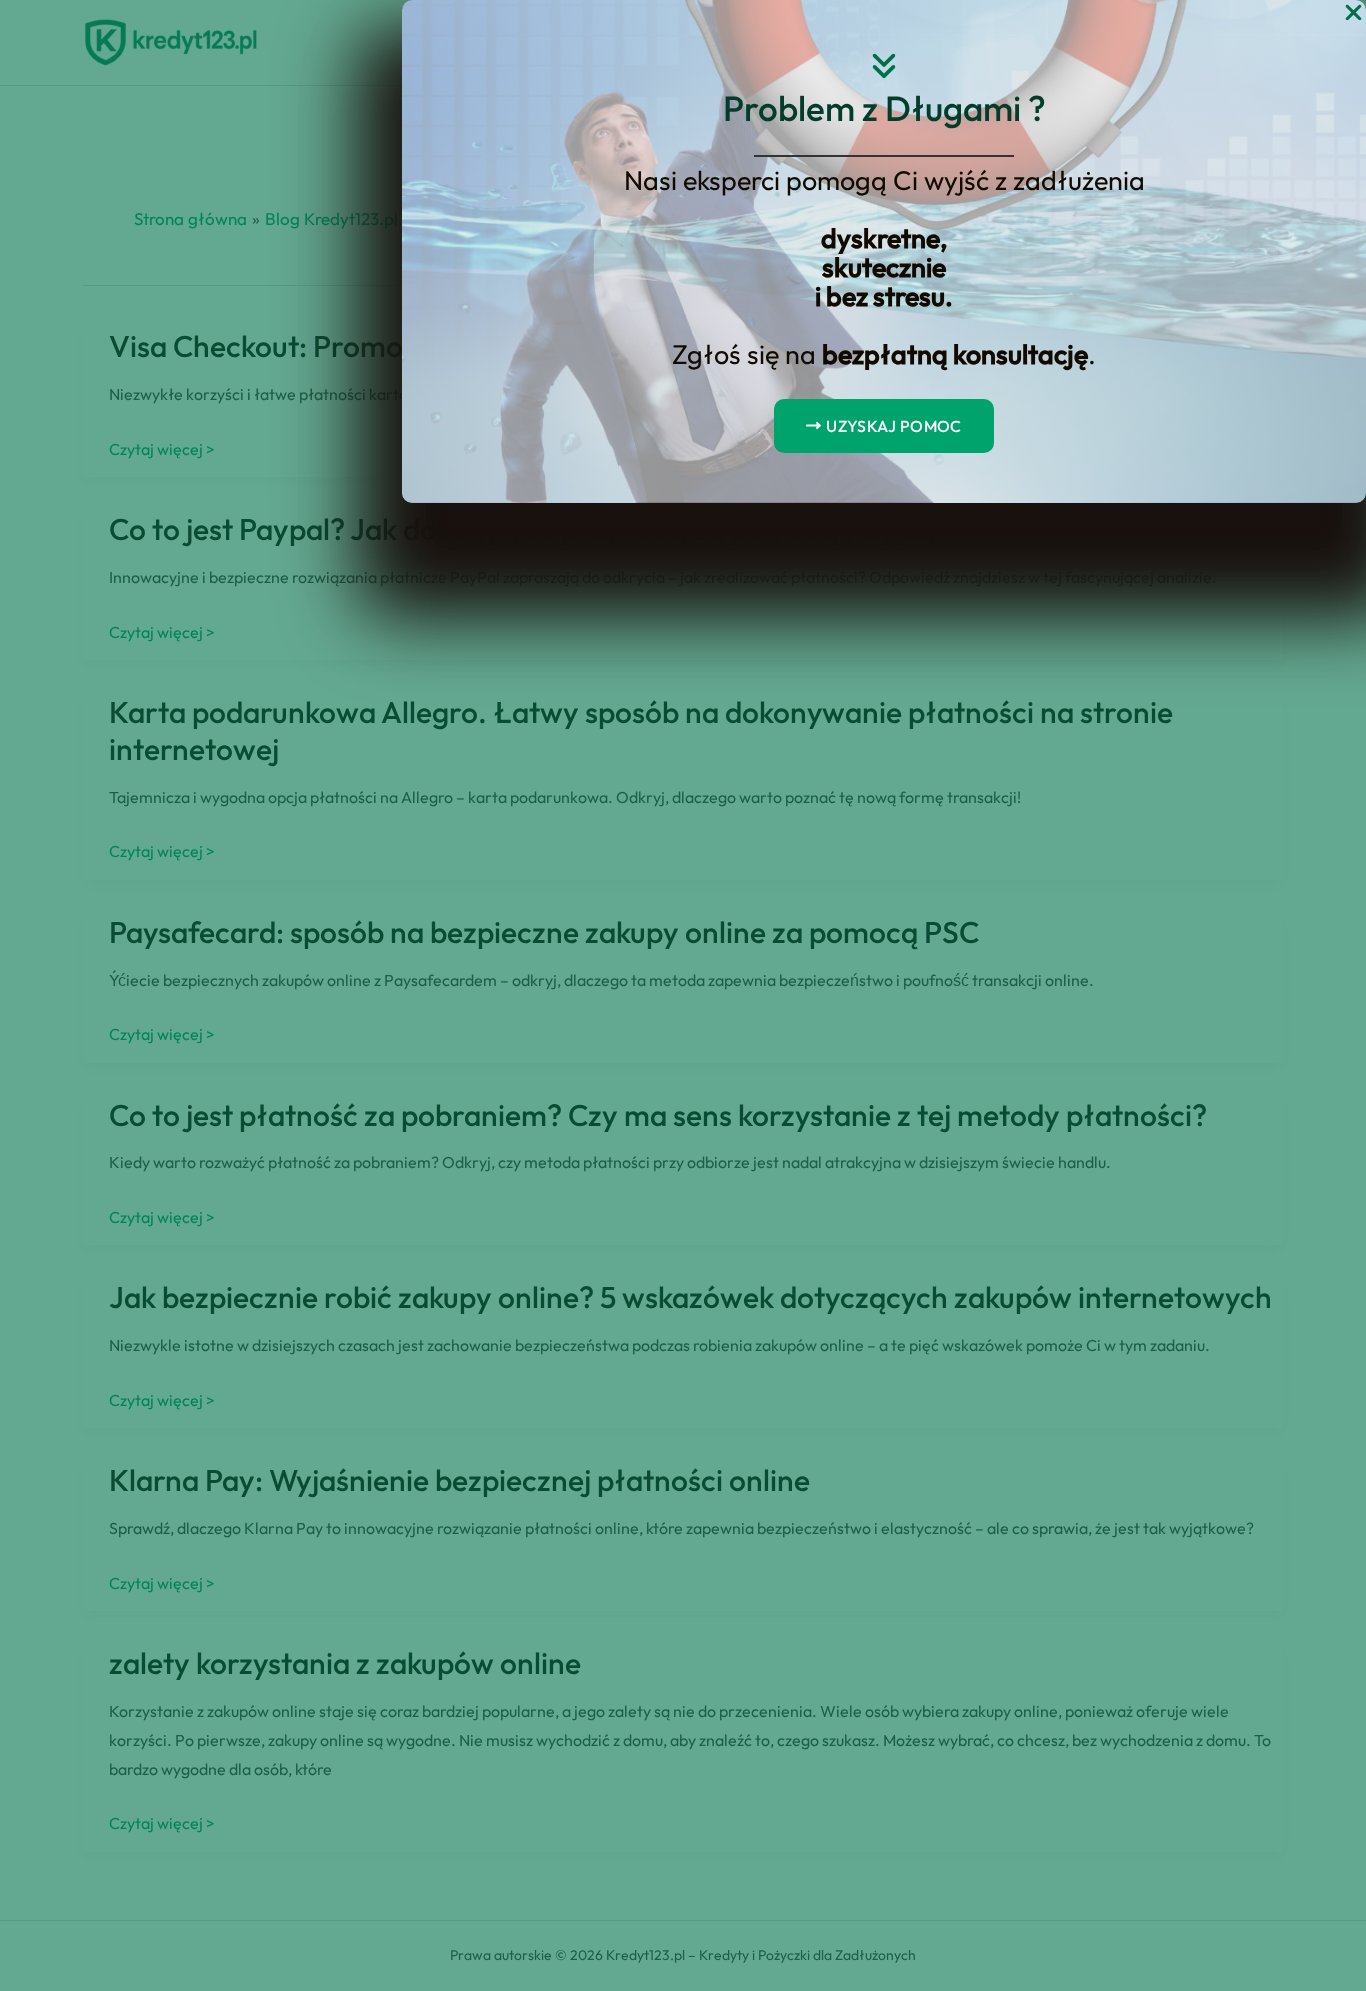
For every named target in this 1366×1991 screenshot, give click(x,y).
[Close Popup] (1353, 13)
